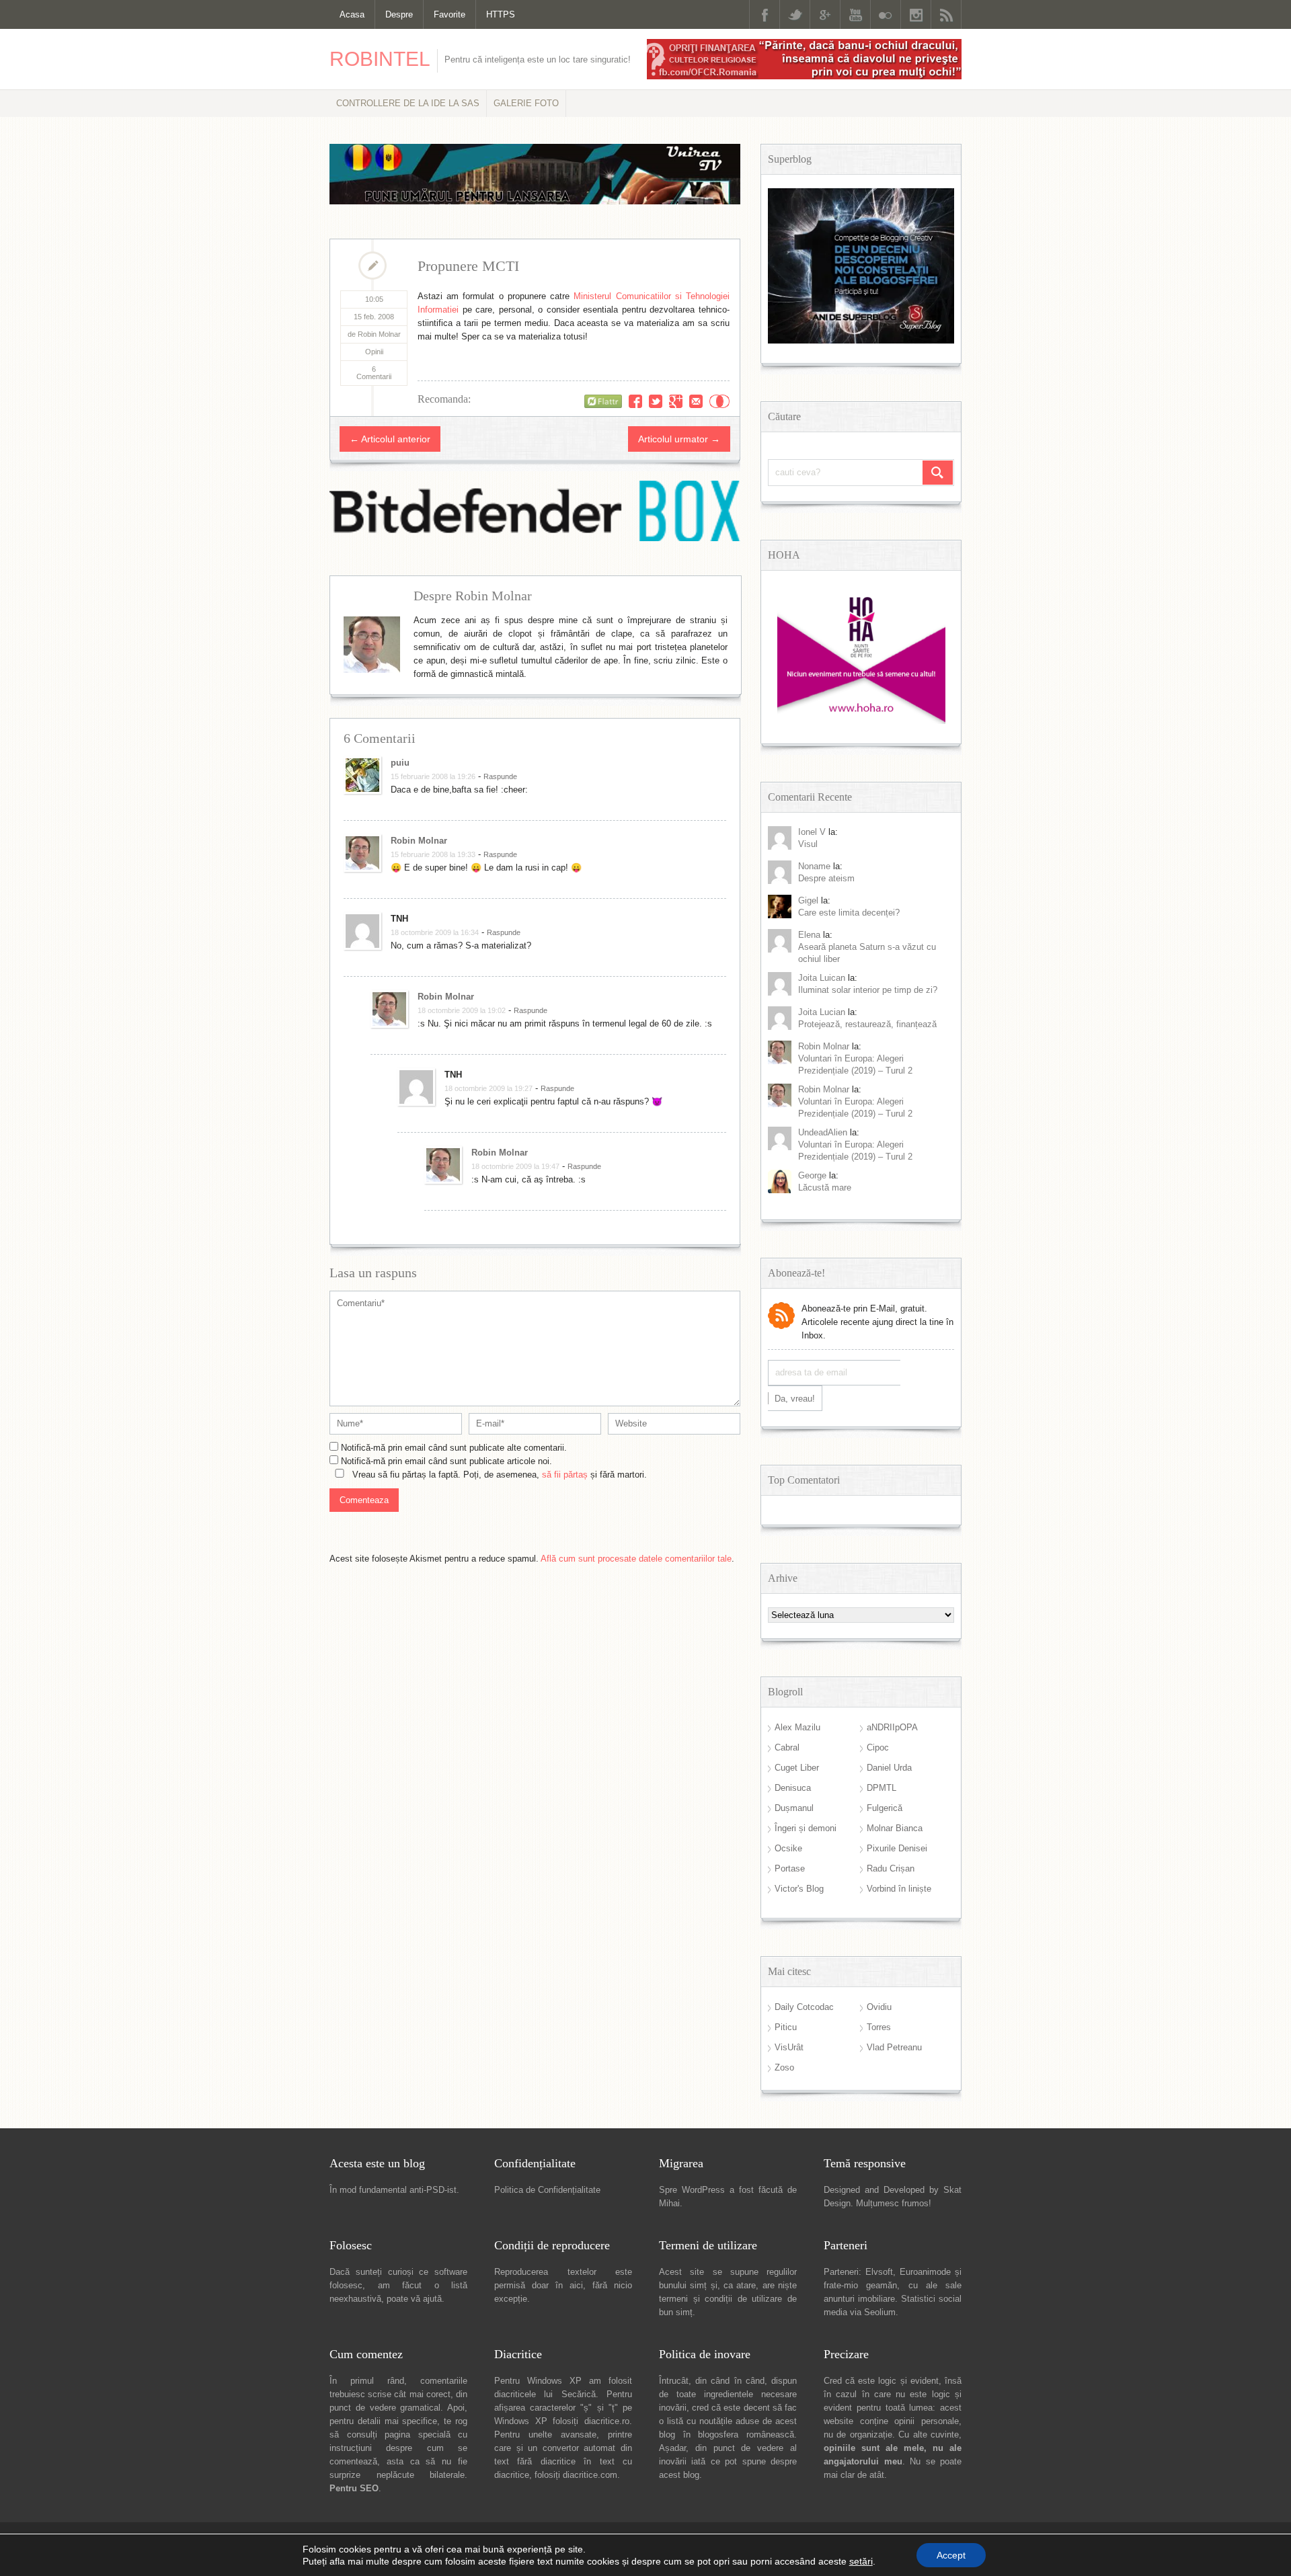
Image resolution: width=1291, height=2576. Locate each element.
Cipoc (878, 1747)
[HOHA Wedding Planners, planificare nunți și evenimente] (861, 721)
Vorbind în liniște (899, 1889)
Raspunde (500, 776)
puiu (400, 763)
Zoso (784, 2067)
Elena (809, 935)
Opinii (374, 352)
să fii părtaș (565, 1475)
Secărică (579, 2394)
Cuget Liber (797, 1768)
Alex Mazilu (797, 1727)
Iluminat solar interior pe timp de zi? (868, 990)
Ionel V (812, 832)
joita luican (822, 978)
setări (861, 2561)
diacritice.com (590, 2475)
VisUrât (789, 2047)
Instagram (916, 14)
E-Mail (696, 401)
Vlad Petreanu (894, 2047)
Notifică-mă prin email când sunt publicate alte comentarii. (454, 1448)
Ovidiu (879, 2007)
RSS (946, 14)
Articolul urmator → (679, 439)
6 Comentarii (374, 373)
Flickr (886, 14)
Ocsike (788, 1848)
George (812, 1175)
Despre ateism (826, 878)
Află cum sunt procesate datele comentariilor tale (636, 1559)
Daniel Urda (889, 1768)
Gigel (808, 900)
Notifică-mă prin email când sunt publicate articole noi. (446, 1461)
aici (576, 2285)
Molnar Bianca (895, 1828)
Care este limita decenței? (849, 913)
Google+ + (676, 401)
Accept (951, 2555)
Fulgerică (885, 1808)
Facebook (765, 14)
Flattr (719, 401)
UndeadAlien (823, 1132)
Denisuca (793, 1788)
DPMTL (882, 1788)
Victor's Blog (799, 1889)
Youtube (855, 14)
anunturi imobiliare (859, 2299)
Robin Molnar (419, 841)
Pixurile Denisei (897, 1848)
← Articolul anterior (390, 439)
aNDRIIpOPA (892, 1727)
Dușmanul (794, 1808)
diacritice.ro (607, 2421)
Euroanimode (925, 2272)
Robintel (380, 59)
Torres (879, 2027)
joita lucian (822, 1012)
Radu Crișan (891, 1868)
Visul (808, 844)
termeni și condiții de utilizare (720, 2299)
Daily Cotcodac (804, 2007)
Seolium (880, 2312)
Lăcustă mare (825, 1188)
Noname (814, 866)
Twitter (795, 14)
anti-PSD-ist (433, 2190)
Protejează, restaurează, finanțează (867, 1024)
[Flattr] (603, 401)
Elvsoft (879, 2272)
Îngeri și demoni (806, 1828)
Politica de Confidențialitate (547, 2190)
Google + (825, 14)
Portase (790, 1868)
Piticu (786, 2027)
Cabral (787, 1747)
